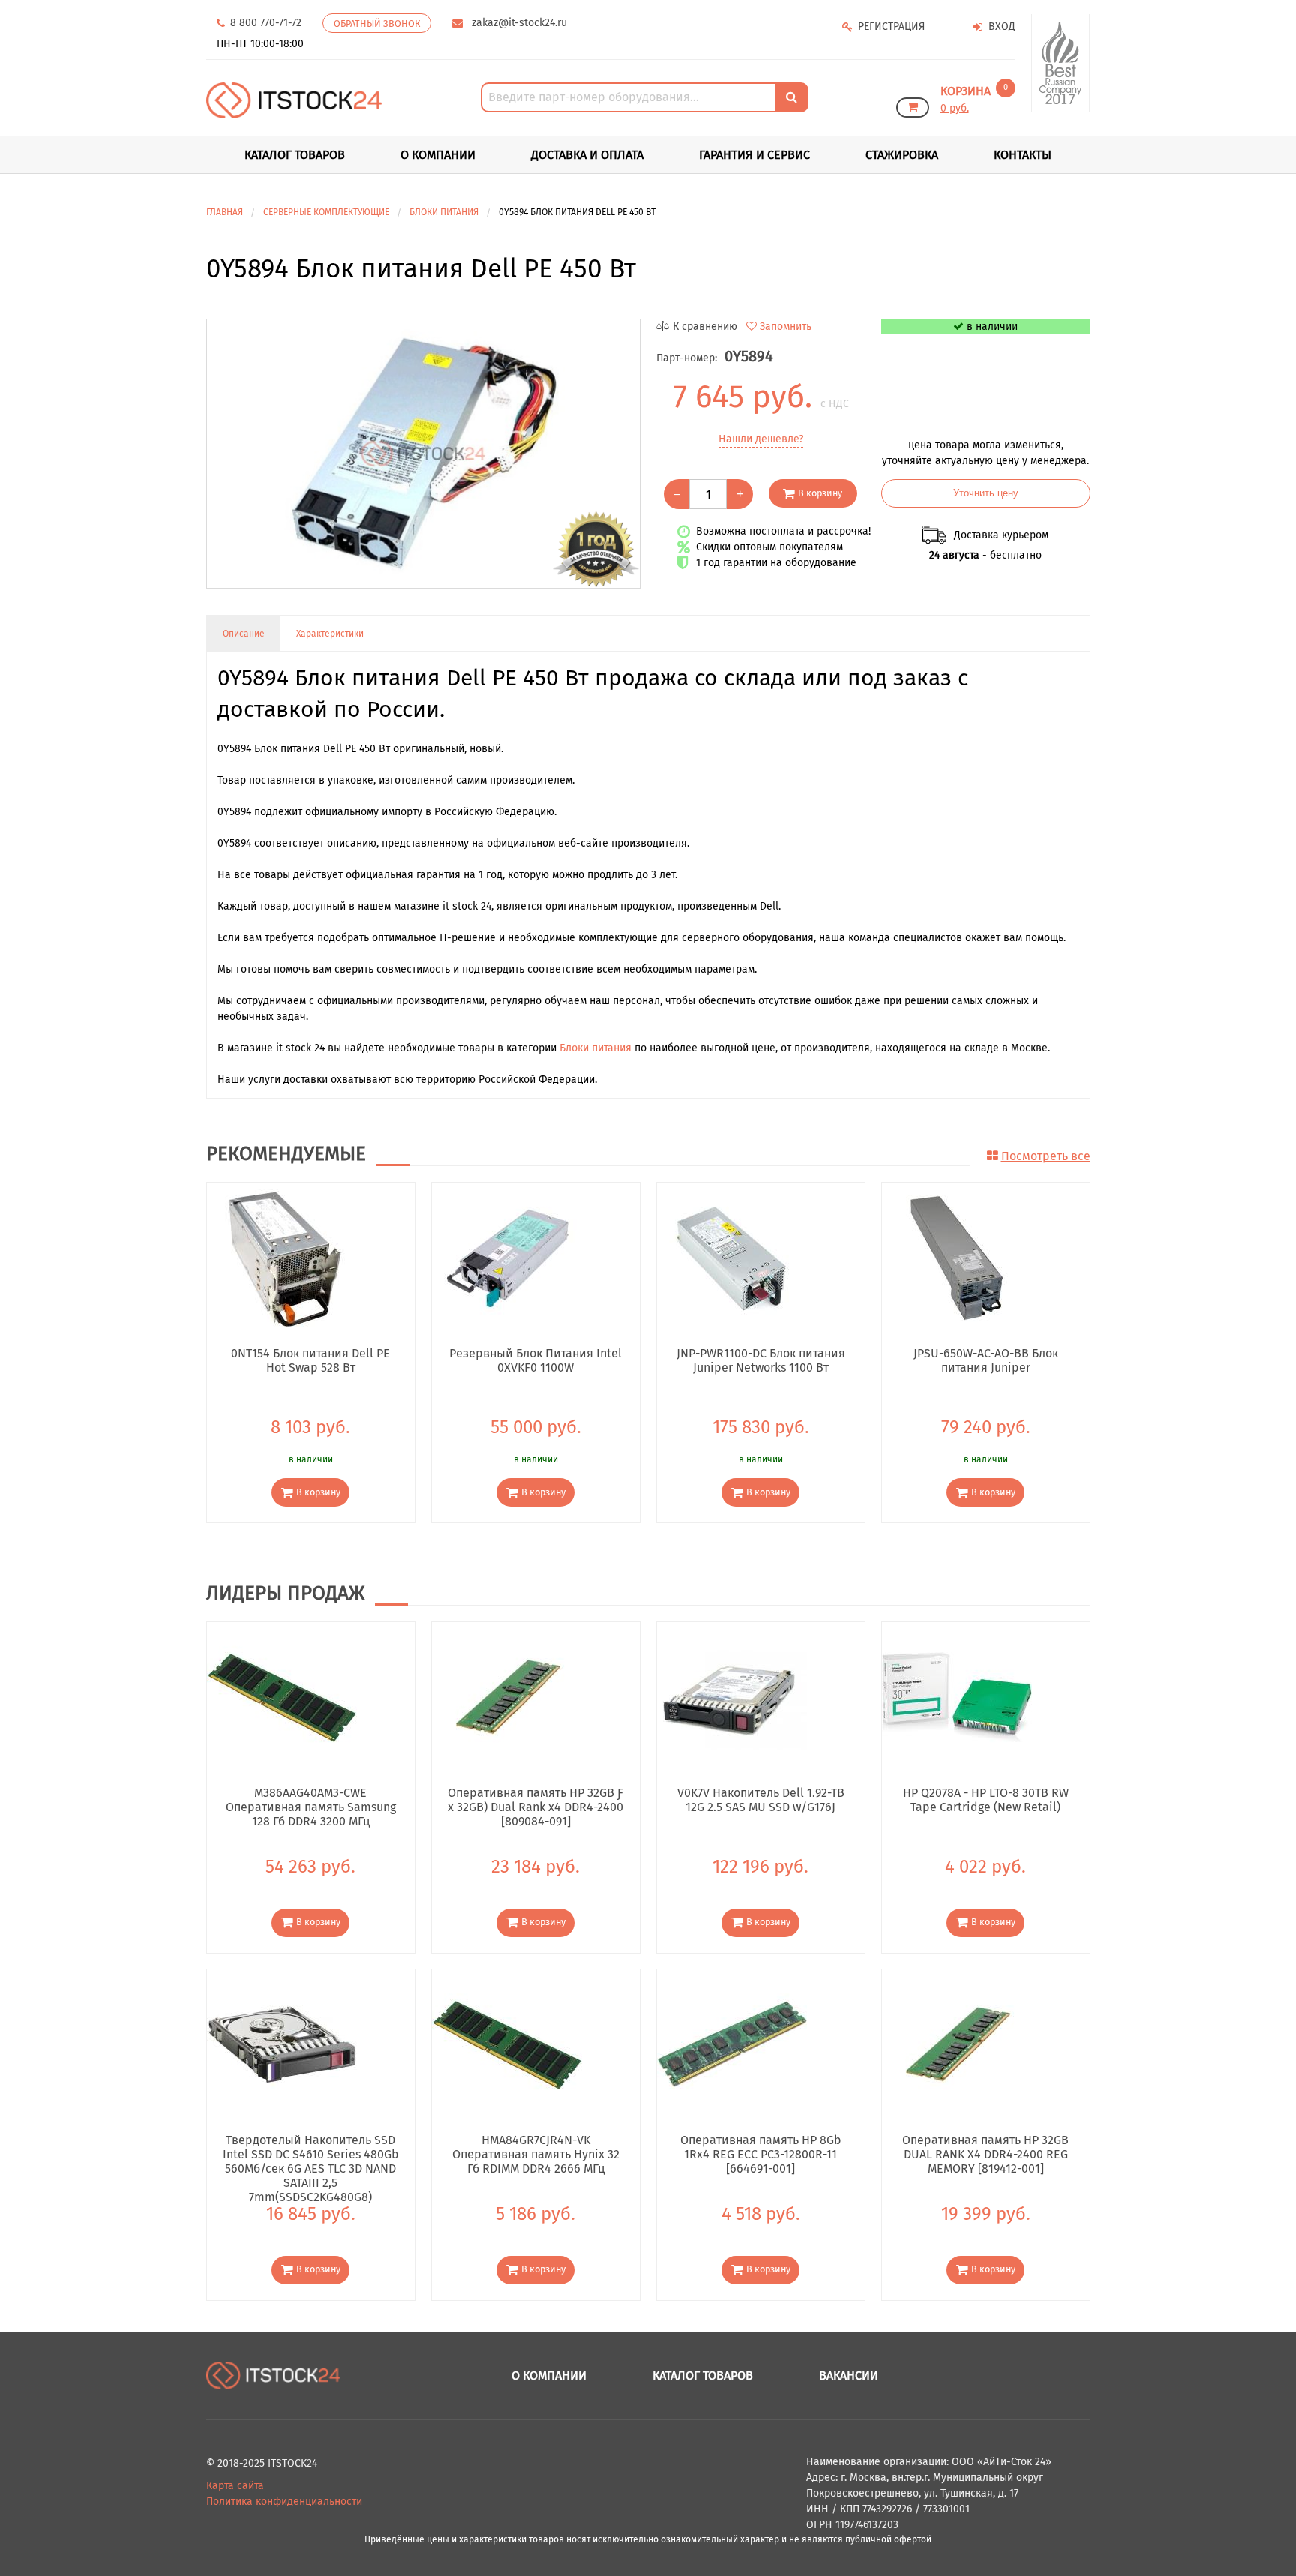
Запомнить (786, 327)
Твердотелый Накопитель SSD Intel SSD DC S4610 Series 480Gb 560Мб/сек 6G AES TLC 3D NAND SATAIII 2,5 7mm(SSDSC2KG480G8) (311, 2154)
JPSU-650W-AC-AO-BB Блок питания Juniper (986, 1360)
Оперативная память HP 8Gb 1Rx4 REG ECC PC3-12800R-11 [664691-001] (761, 2154)
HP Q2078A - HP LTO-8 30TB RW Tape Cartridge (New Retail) (986, 1800)
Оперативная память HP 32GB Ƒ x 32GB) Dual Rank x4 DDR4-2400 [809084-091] (535, 1807)
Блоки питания (595, 1048)
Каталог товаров (703, 2375)
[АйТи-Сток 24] (294, 100)
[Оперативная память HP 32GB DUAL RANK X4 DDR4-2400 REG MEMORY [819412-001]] (957, 2043)
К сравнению (705, 327)
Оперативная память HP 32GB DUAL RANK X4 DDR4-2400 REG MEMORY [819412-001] (985, 2154)
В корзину (820, 493)
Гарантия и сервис (754, 155)
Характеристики (330, 634)
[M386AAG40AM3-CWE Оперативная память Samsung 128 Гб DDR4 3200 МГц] (282, 1697)
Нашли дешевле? (761, 439)
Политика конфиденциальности (284, 2501)
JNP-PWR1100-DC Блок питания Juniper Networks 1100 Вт (761, 1360)
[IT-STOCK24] (274, 2375)
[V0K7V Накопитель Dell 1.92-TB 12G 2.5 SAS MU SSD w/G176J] (732, 1697)
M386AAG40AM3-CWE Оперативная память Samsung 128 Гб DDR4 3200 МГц (311, 1807)
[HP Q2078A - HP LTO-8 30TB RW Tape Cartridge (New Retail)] (957, 1697)
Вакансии (849, 2375)
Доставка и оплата (587, 155)
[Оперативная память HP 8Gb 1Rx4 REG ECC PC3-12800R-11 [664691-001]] (732, 2043)
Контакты (1023, 155)
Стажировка (902, 155)
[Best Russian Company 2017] (1061, 63)
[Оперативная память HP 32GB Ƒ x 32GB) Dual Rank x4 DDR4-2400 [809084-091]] (507, 1697)
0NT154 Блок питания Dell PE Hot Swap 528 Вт (310, 1360)
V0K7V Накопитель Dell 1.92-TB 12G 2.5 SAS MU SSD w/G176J (761, 1800)
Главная (225, 212)
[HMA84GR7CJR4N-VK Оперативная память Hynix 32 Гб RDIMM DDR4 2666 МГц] (507, 2043)
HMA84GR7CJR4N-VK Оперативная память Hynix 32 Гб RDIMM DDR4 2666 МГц (536, 2154)
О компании (438, 155)
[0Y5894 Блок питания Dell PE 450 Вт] (423, 454)
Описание (244, 634)
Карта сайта (235, 2486)
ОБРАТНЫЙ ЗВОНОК (377, 24)
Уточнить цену (986, 493)
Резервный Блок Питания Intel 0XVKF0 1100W (535, 1360)
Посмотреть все (1046, 1156)
